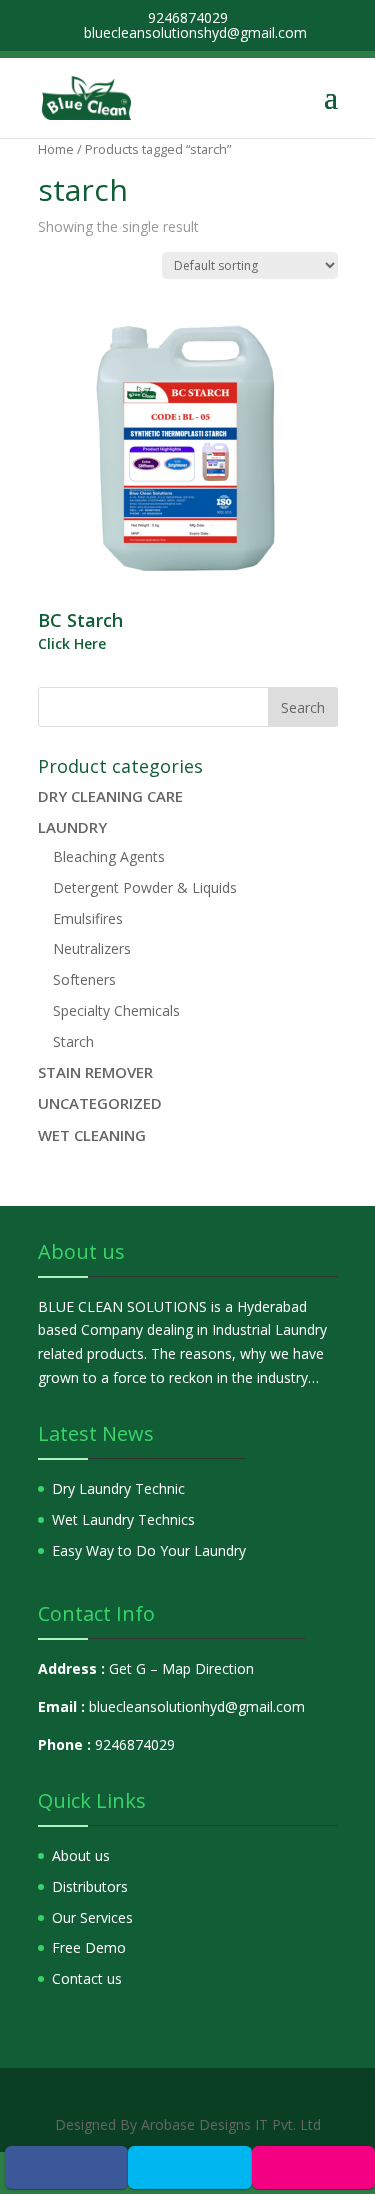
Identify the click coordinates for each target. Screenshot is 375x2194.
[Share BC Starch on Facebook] (67, 2167)
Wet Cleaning (92, 1135)
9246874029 (135, 1744)
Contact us (87, 1978)
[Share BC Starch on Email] (313, 2167)
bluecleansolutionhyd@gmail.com (197, 1706)
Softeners (84, 979)
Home (56, 149)
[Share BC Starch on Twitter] (190, 2167)
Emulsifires (88, 918)
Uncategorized (100, 1103)
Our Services (92, 1917)
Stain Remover (95, 1072)
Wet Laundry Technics (123, 1519)
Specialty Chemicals (116, 1010)
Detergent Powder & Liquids (145, 887)
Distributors (90, 1886)
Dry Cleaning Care (110, 796)
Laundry (72, 827)
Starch (73, 1041)
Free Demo (89, 1947)
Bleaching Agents (109, 856)
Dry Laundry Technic (118, 1488)
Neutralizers (92, 948)
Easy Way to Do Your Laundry (149, 1550)
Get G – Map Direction (181, 1668)
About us (81, 1855)
